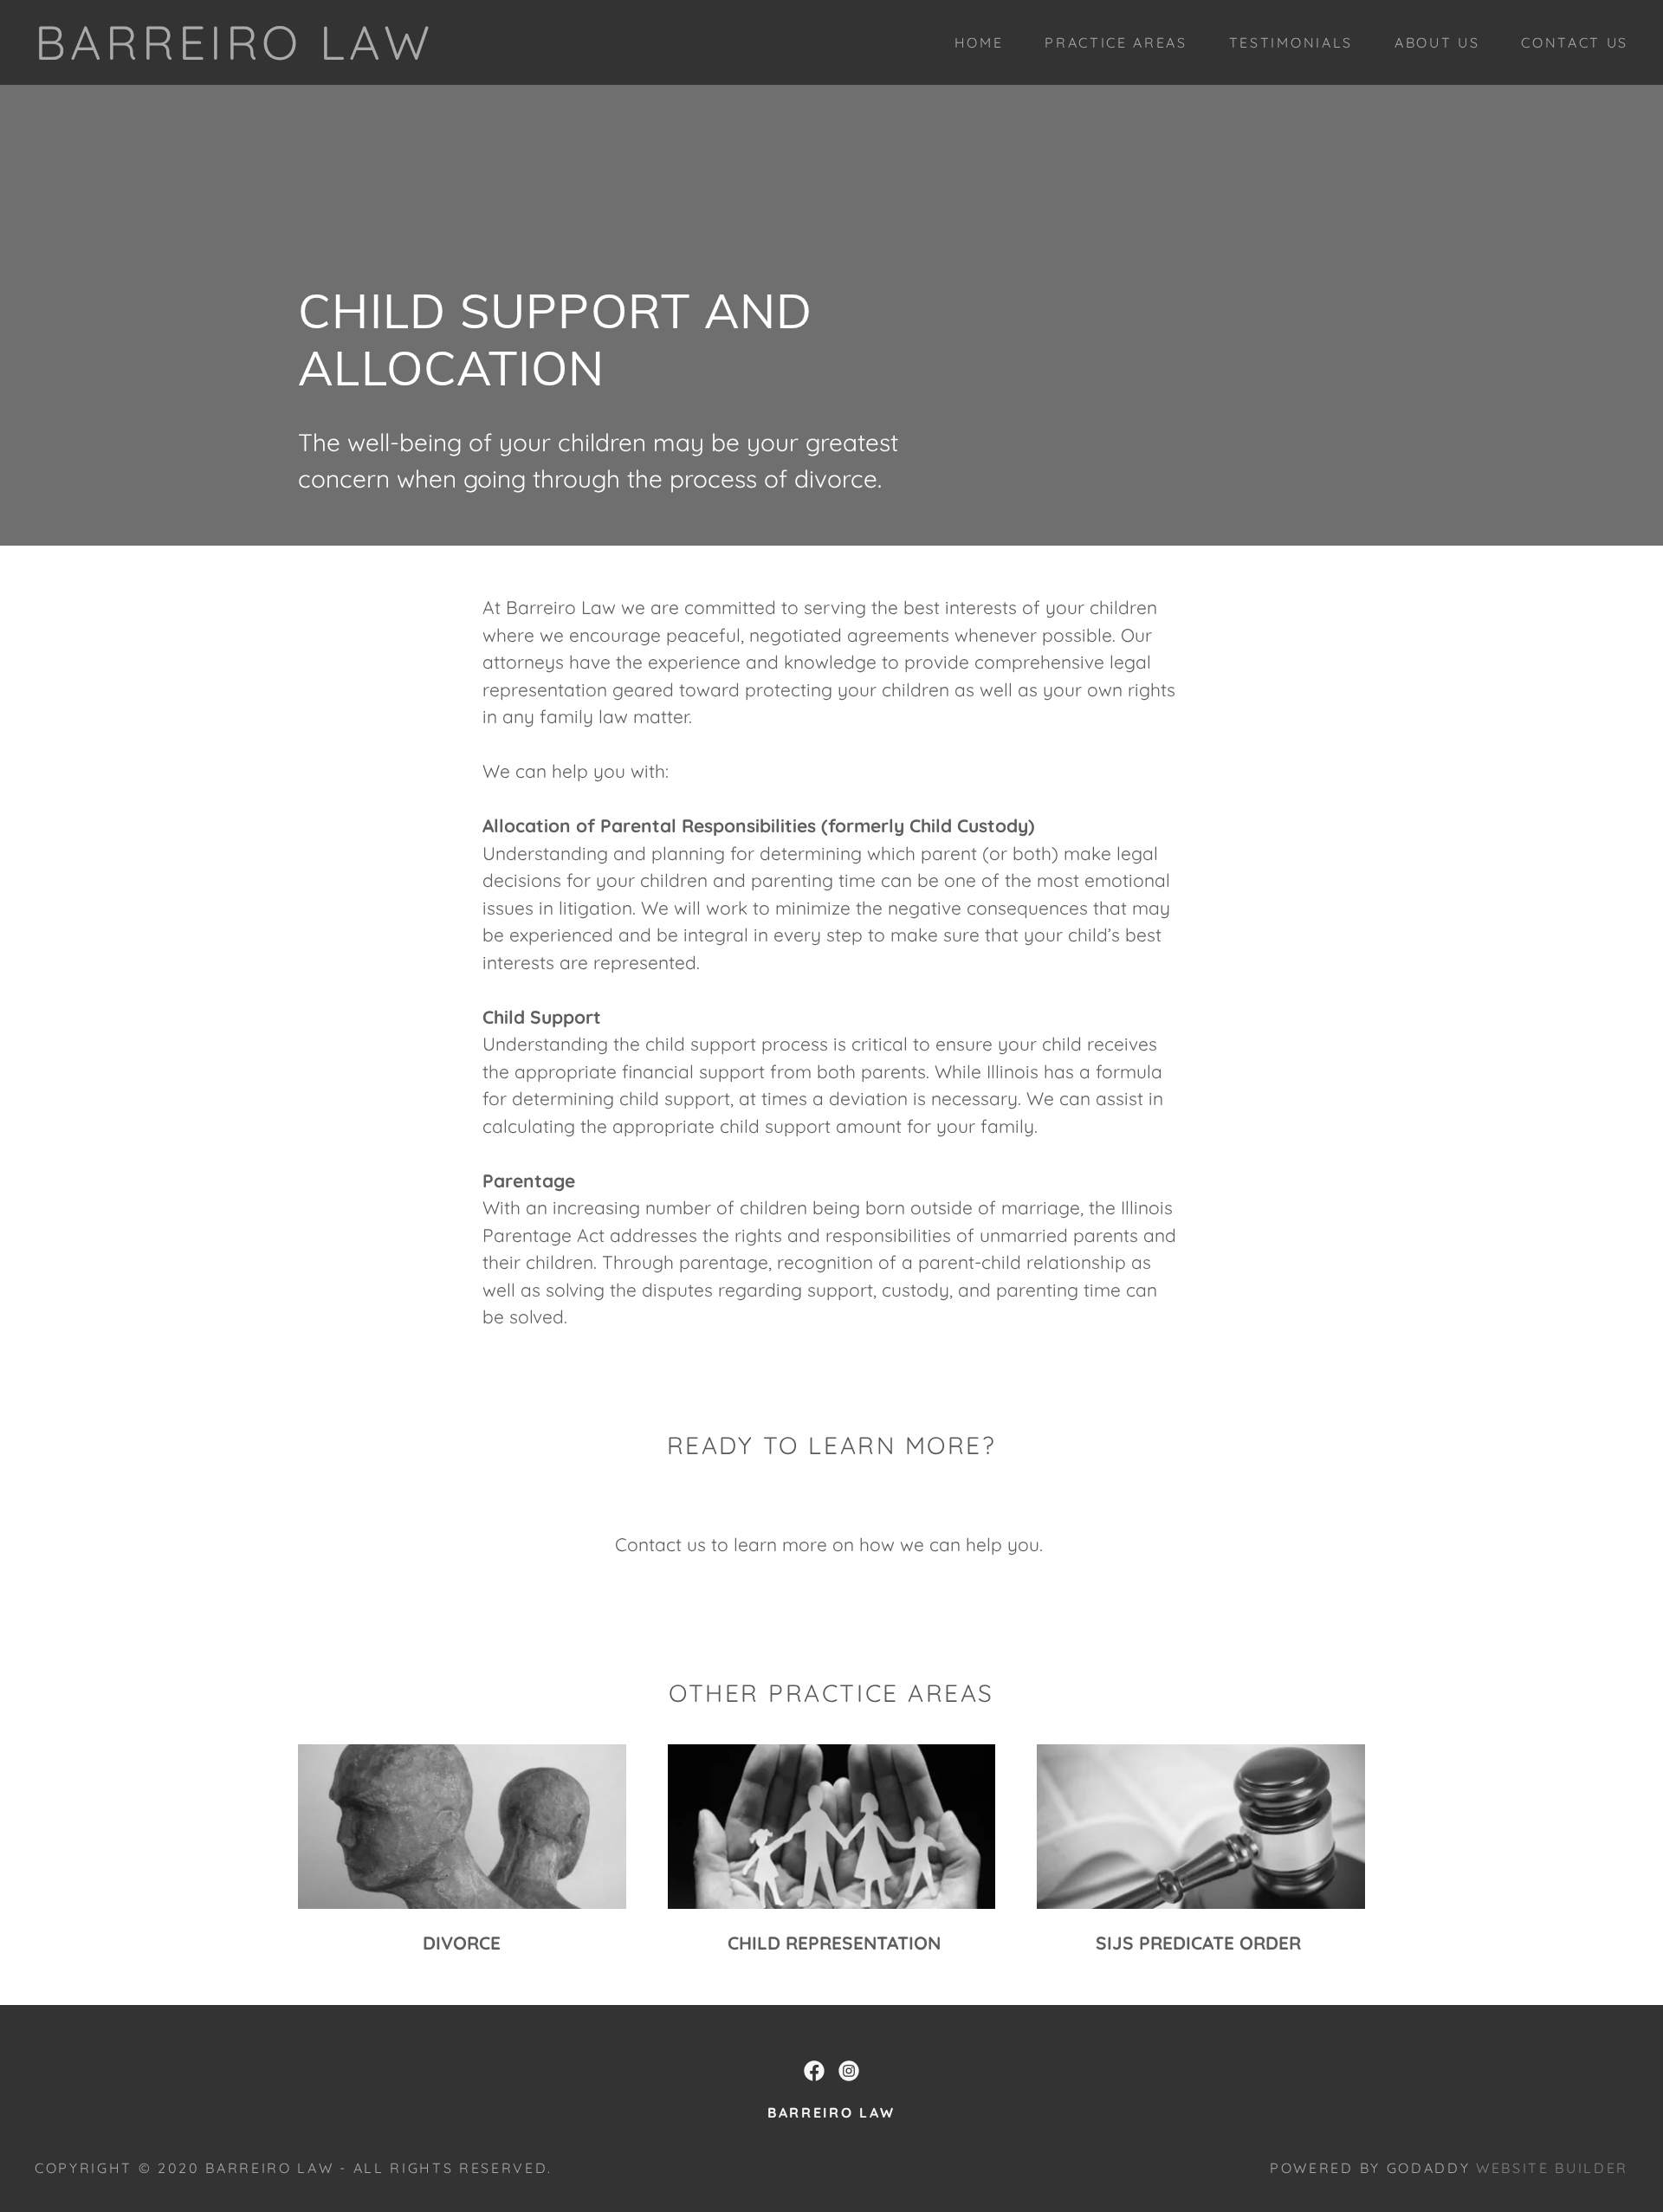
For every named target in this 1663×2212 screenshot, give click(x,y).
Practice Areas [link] (1116, 42)
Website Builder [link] (1552, 2168)
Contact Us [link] (1575, 42)
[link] (234, 53)
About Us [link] (1437, 42)
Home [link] (979, 42)
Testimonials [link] (1291, 42)
